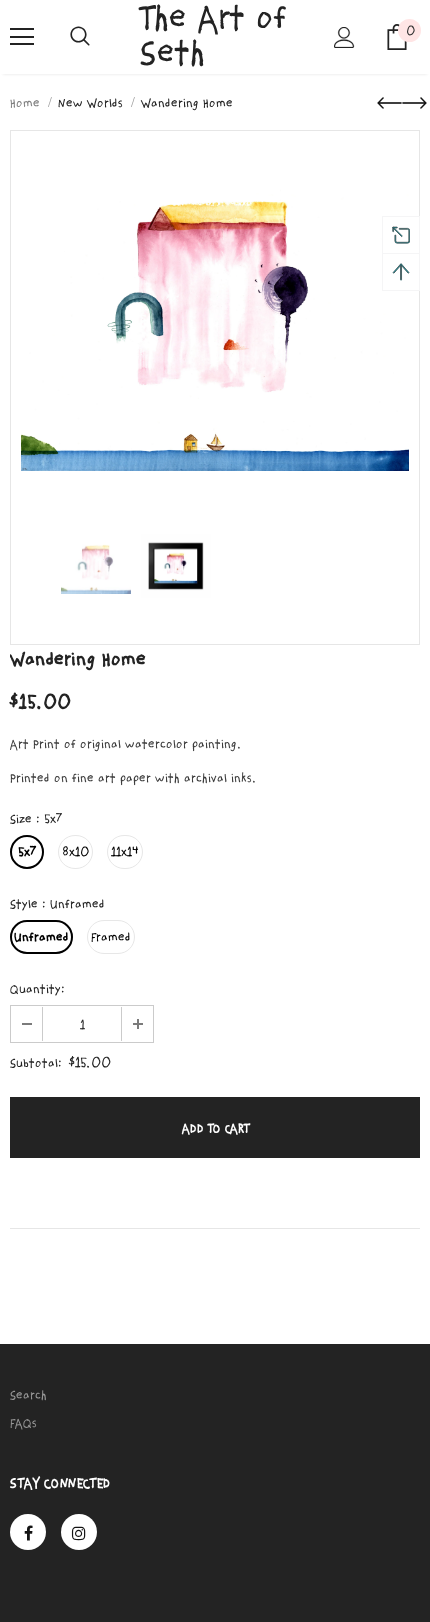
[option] (215, 316)
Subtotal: (36, 1063)
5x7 (27, 852)
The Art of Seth (213, 36)
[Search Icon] (80, 37)
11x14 (125, 852)
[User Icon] (344, 37)
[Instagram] (79, 1532)
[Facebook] (28, 1532)
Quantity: (37, 989)
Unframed (41, 937)
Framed (111, 937)
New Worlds (90, 103)
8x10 (75, 852)
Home (25, 103)
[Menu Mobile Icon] (22, 37)
